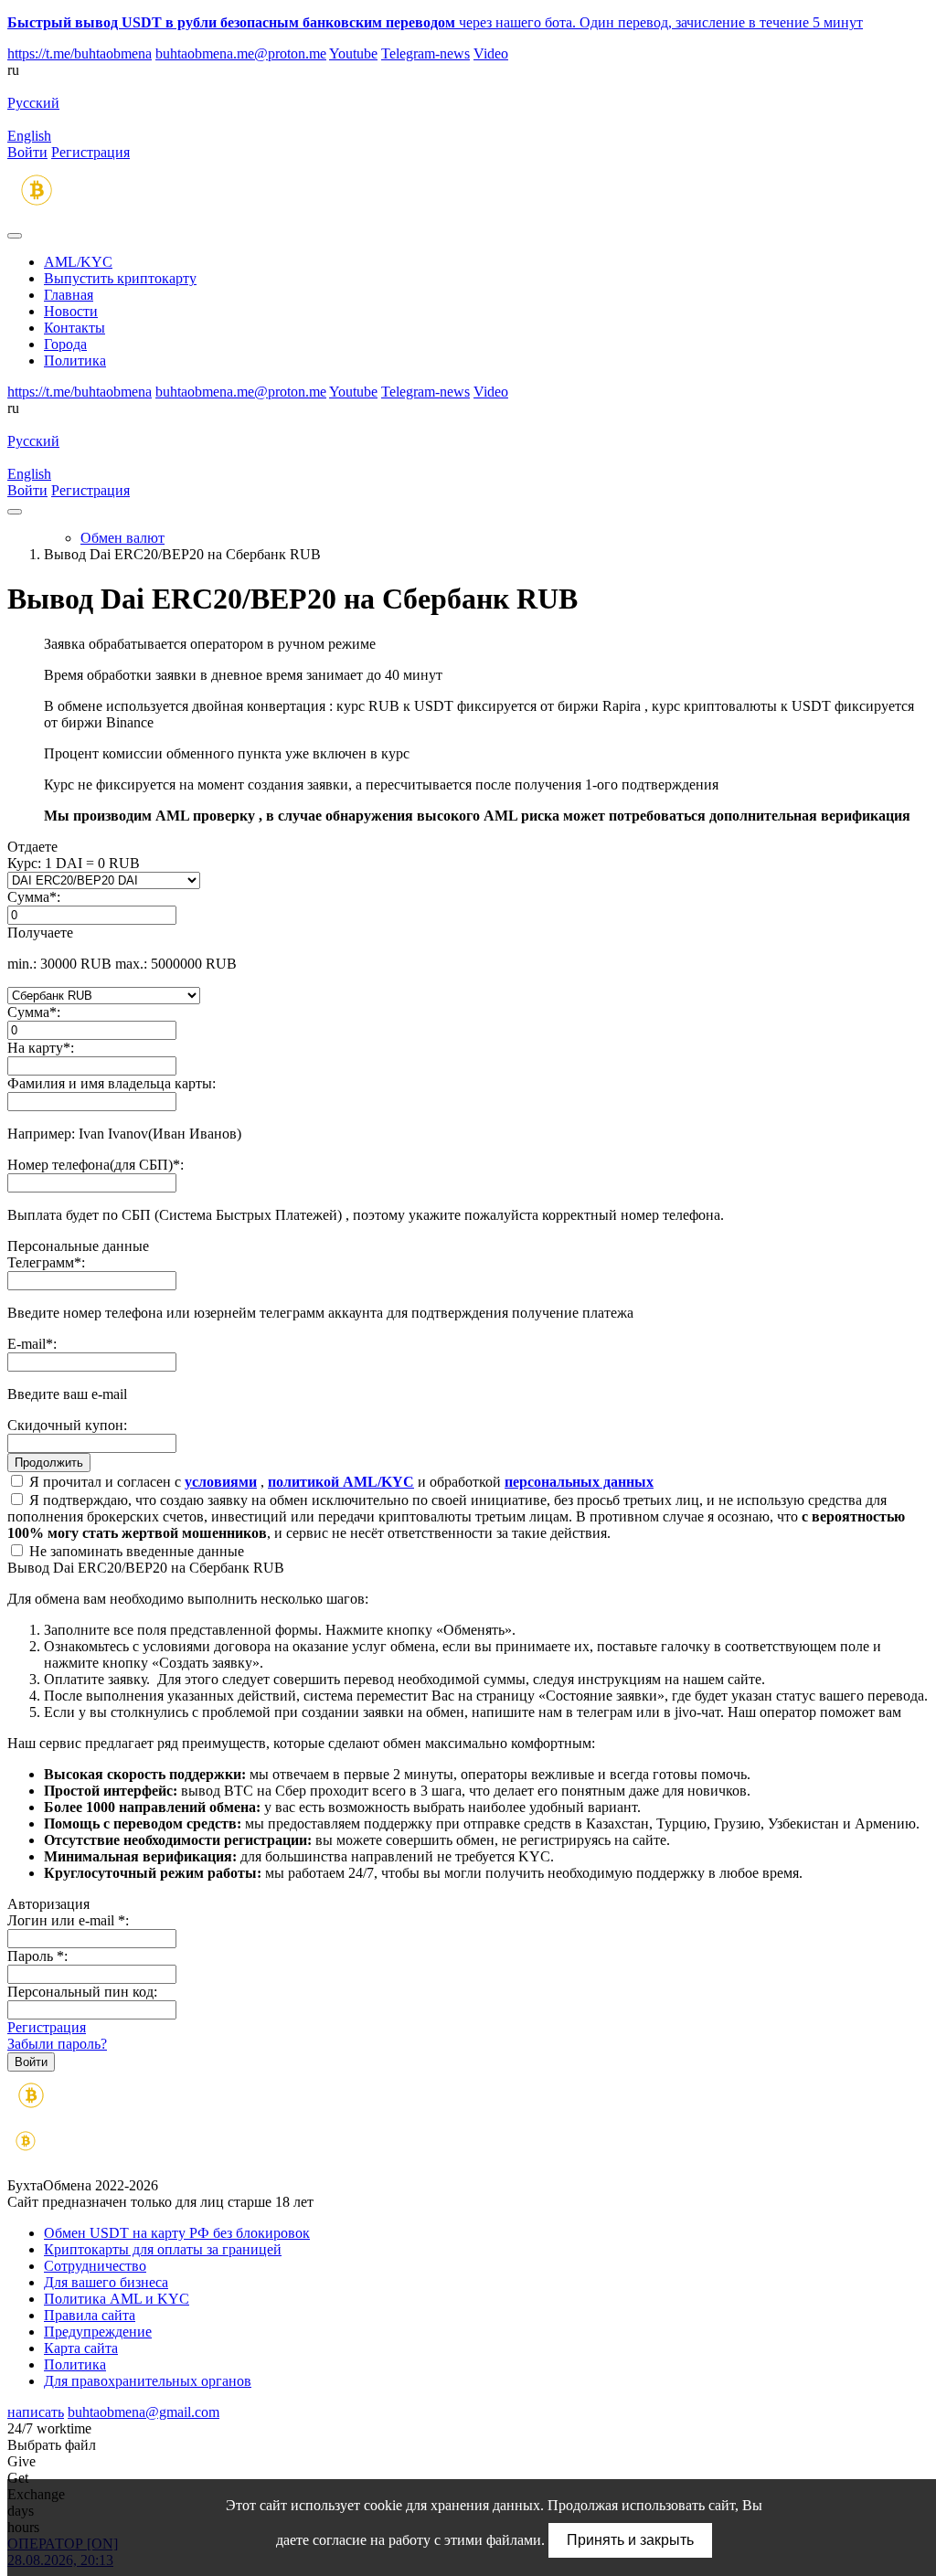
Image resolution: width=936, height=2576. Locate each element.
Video (491, 53)
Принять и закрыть (630, 2540)
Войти (27, 152)
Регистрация (90, 152)
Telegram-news (425, 53)
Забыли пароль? (57, 2044)
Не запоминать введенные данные (135, 1551)
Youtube (353, 53)
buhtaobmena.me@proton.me (241, 53)
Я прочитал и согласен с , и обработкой (340, 1482)
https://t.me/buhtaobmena (80, 53)
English (29, 136)
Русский (33, 103)
